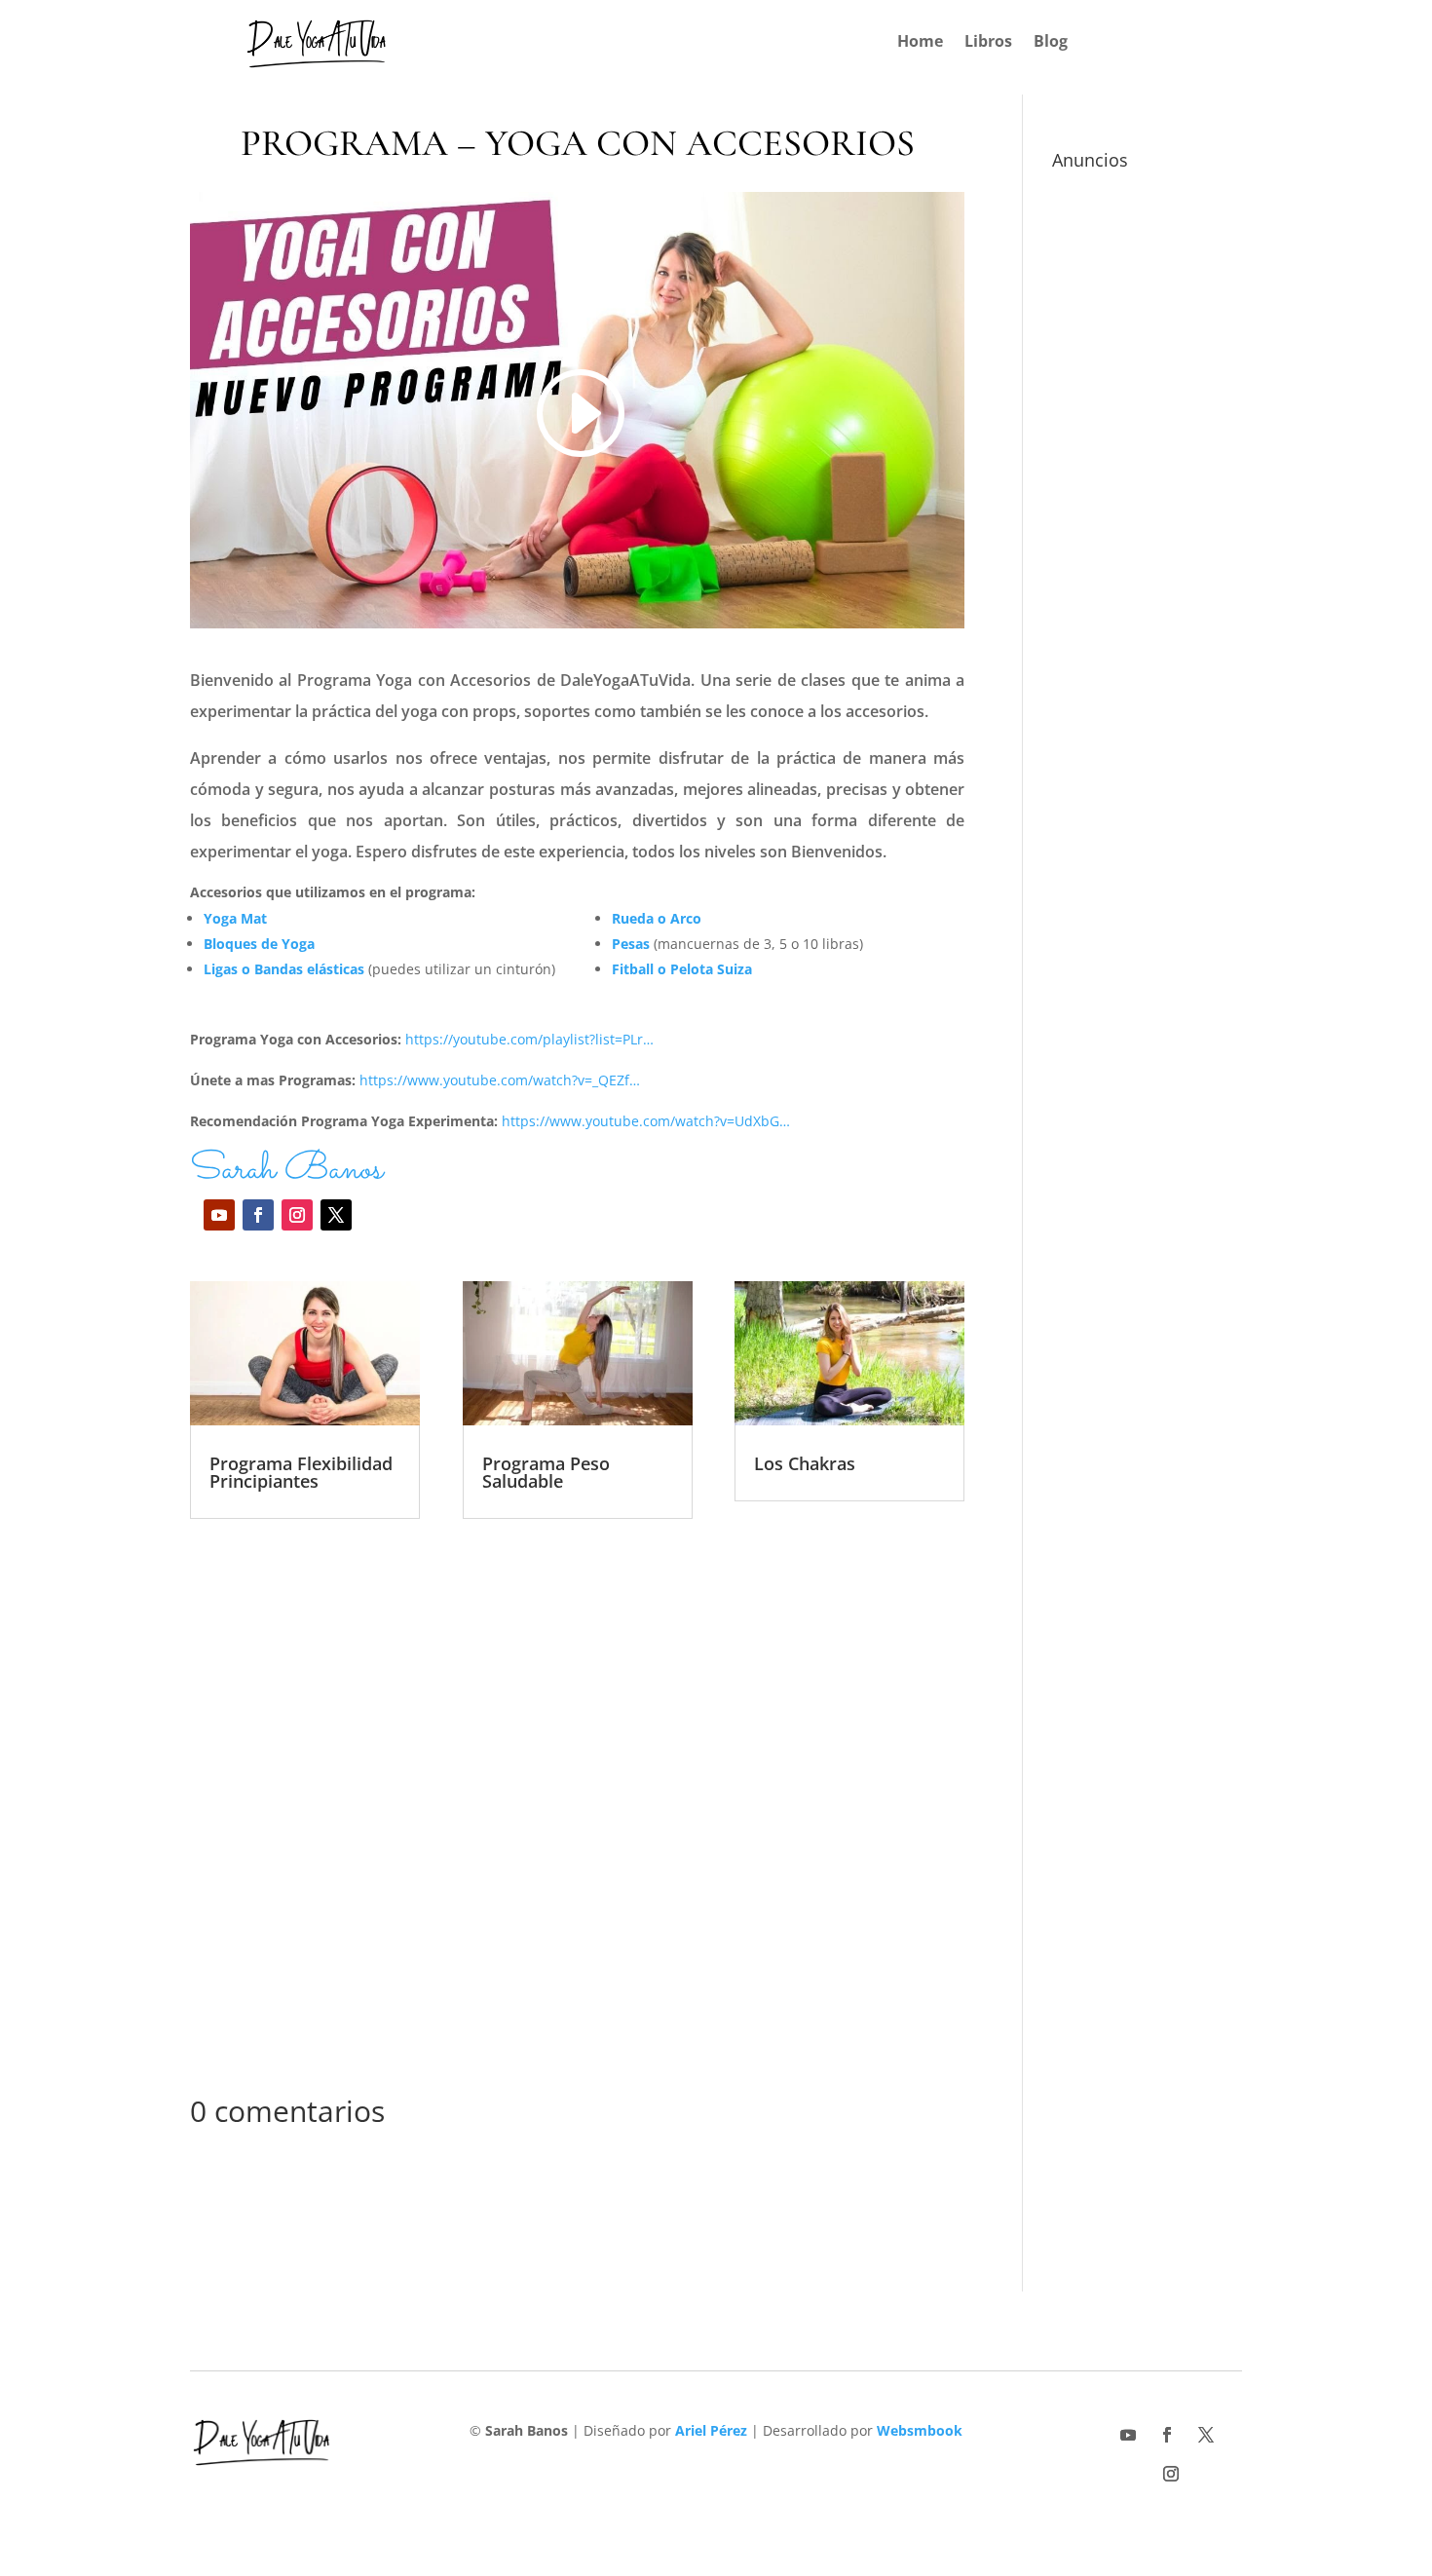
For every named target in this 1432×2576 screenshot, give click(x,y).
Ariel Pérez (711, 2430)
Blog (1051, 43)
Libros (988, 43)
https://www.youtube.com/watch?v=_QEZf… (500, 1080)
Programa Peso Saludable (546, 1472)
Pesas (631, 944)
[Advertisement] (577, 1812)
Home (920, 43)
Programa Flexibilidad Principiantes (301, 1472)
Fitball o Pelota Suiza (682, 969)
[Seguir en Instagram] (297, 1215)
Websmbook (920, 2430)
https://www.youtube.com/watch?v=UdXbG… (646, 1121)
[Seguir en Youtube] (219, 1215)
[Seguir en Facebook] (258, 1215)
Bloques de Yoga (259, 944)
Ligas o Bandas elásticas (284, 969)
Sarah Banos (286, 1170)
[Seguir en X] (336, 1215)
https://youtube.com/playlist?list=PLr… (529, 1039)
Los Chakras (805, 1463)
